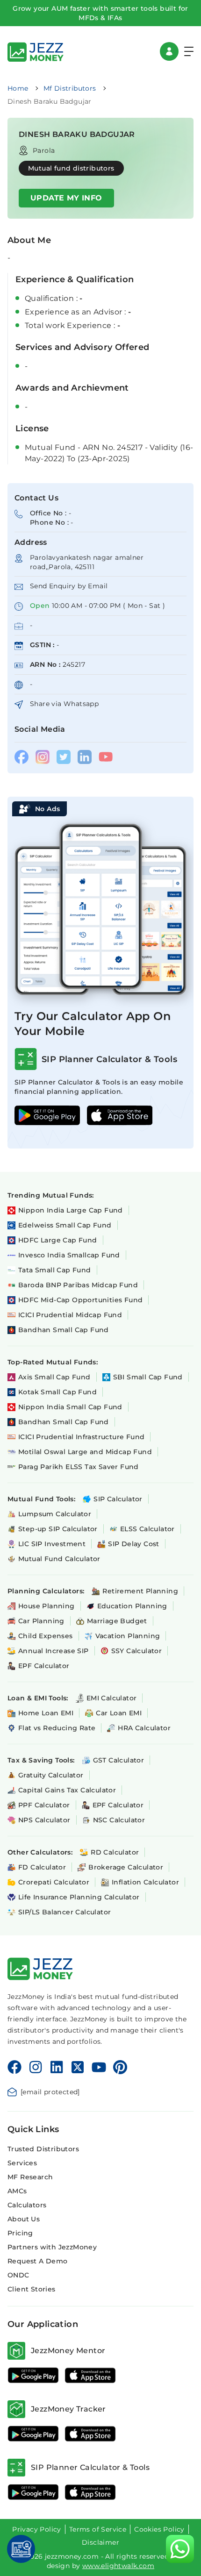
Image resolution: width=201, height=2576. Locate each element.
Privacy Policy (37, 2529)
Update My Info (66, 198)
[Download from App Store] (90, 2375)
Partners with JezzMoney (52, 2247)
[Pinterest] (120, 2067)
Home (18, 88)
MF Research (30, 2177)
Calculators (27, 2205)
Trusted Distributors (43, 2149)
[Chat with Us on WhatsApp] (180, 2549)
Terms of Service (98, 2529)
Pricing (20, 2233)
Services (22, 2163)
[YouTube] (99, 2067)
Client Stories (32, 2289)
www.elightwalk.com (118, 2566)
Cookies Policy (159, 2529)
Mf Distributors (70, 88)
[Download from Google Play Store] (33, 2375)
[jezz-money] (36, 51)
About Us (24, 2219)
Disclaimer (100, 2542)
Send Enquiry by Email (69, 586)
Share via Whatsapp (64, 704)
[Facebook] (14, 2067)
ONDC (18, 2275)
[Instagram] (36, 2067)
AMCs (17, 2191)
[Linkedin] (57, 2067)
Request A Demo (38, 2261)
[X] (78, 2067)
